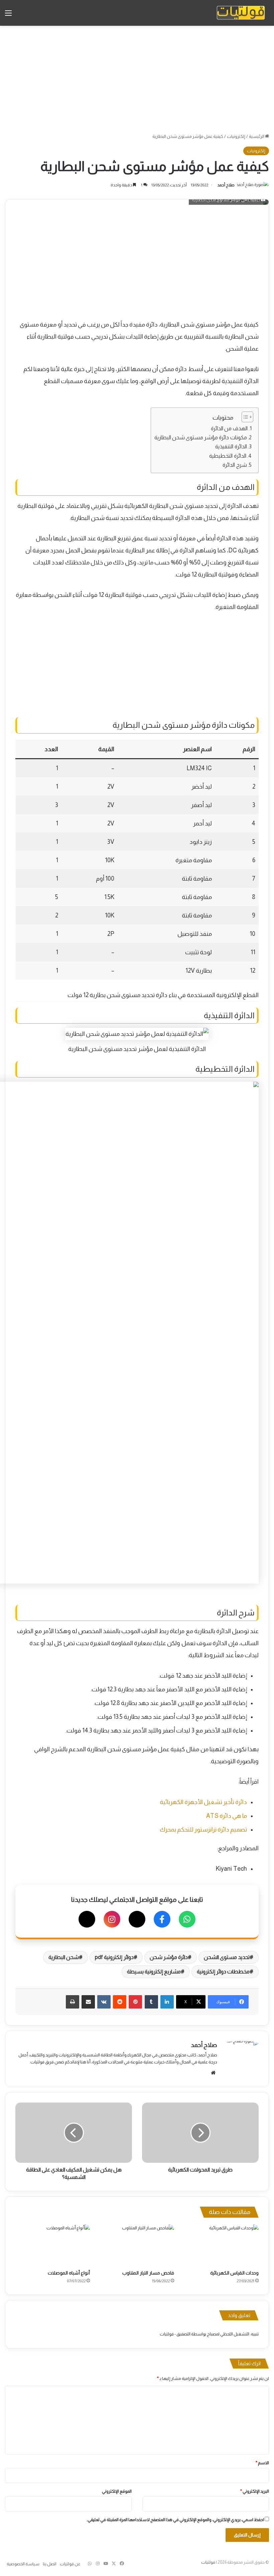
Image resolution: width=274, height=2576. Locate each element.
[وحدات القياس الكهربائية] (221, 2245)
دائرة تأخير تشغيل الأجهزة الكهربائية (203, 1802)
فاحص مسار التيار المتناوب (148, 2273)
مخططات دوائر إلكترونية (223, 1972)
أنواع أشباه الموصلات (69, 2273)
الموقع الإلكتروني (117, 2491)
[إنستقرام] (112, 1919)
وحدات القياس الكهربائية (234, 2273)
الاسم (262, 2463)
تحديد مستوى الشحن (227, 1957)
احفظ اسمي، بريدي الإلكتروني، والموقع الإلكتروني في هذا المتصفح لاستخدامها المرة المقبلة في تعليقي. (175, 2520)
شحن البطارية (64, 1957)
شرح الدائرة (235, 465)
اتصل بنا (50, 2564)
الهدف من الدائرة (229, 428)
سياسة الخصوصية (23, 2564)
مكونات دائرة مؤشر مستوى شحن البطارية (201, 437)
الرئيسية (257, 136)
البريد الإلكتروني (255, 2491)
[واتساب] (187, 1919)
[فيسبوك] (162, 1919)
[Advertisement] (137, 79)
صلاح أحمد (226, 185)
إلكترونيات (236, 136)
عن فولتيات (70, 2564)
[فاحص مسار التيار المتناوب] (137, 2245)
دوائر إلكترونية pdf (114, 1957)
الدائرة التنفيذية (231, 446)
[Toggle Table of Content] (244, 417)
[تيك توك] (87, 1919)
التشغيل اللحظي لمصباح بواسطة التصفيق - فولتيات (204, 2334)
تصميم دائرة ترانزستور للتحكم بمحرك (203, 1830)
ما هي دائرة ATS (227, 1816)
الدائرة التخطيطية (228, 456)
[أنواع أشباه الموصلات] (53, 2245)
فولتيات (208, 2562)
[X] (137, 1919)
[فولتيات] (241, 13)
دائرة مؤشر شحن (169, 1957)
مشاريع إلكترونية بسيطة (154, 1972)
